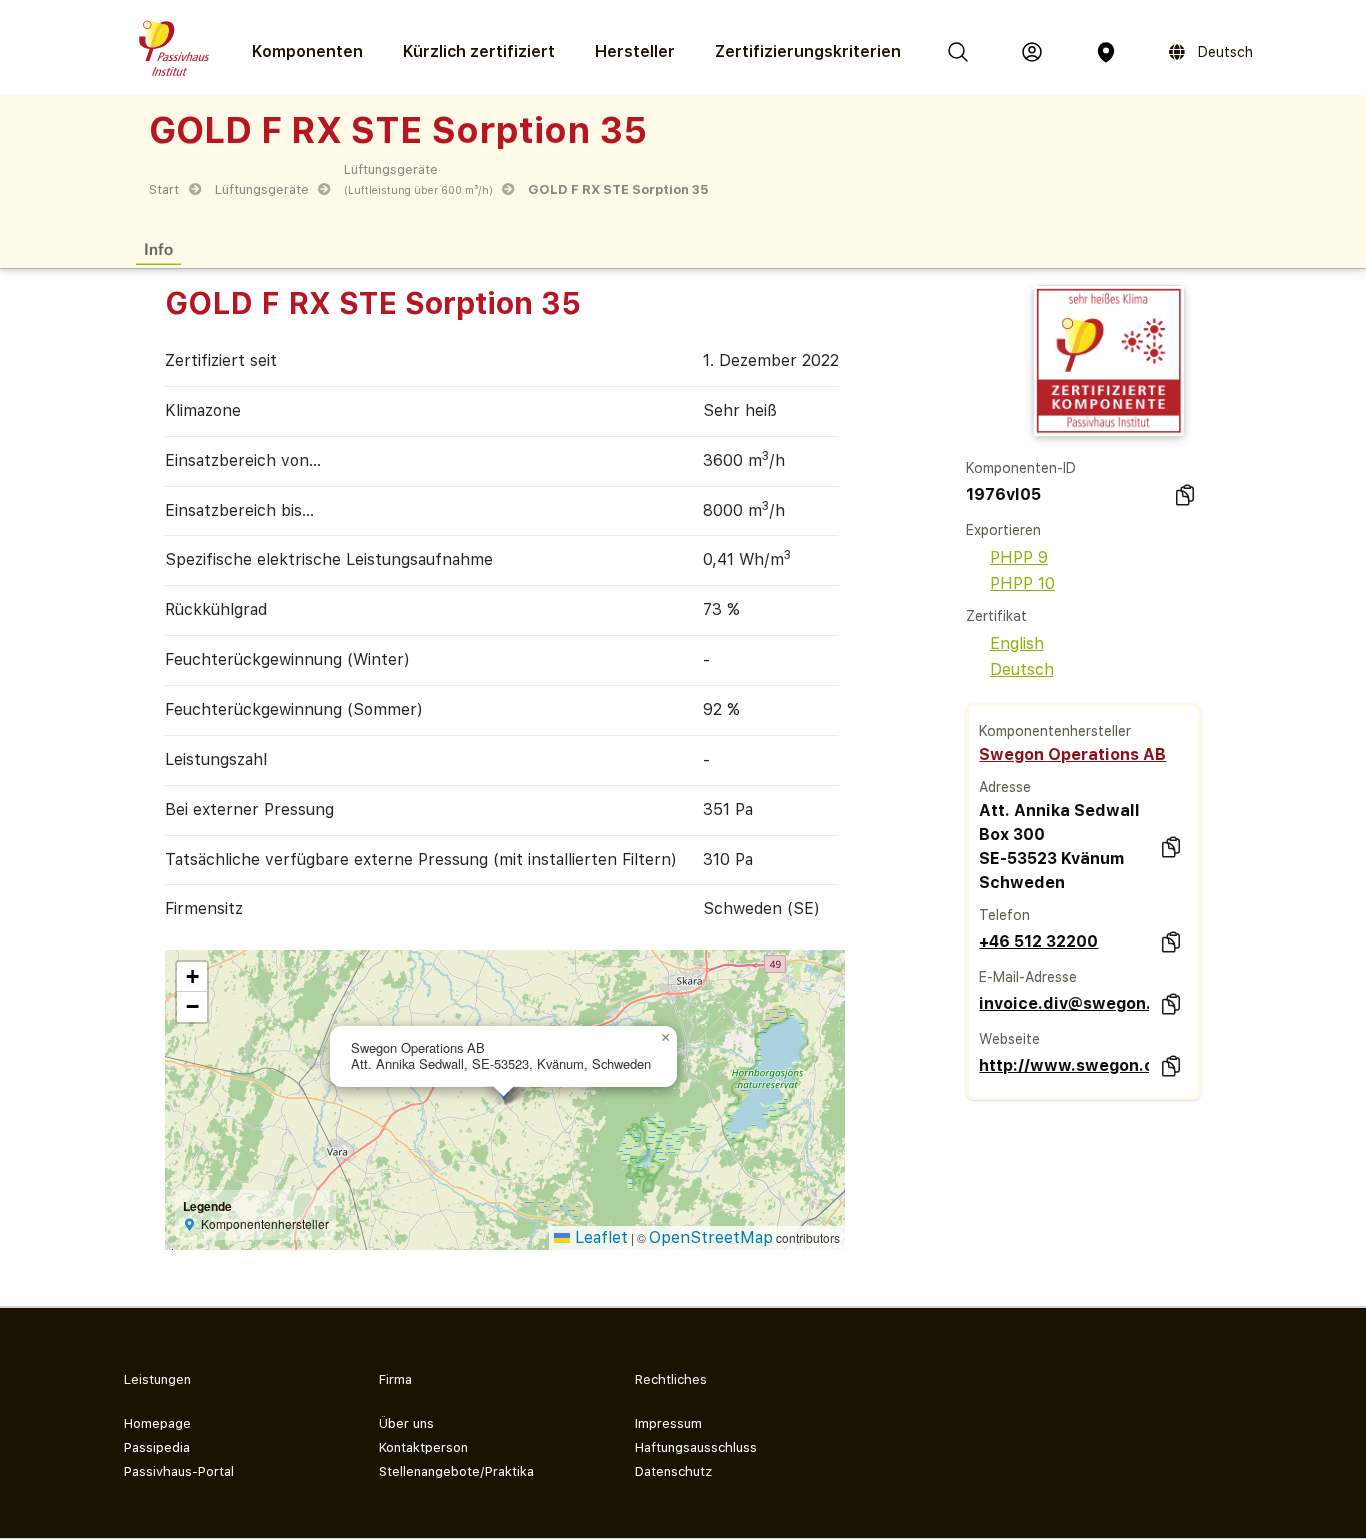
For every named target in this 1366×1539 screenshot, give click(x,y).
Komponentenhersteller (1055, 731)
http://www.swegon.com (1064, 1065)
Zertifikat (996, 616)
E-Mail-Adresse (1028, 977)
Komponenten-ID (1021, 468)
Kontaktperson (423, 1447)
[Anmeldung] (1032, 52)
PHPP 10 (1022, 583)
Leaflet (599, 1237)
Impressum (668, 1423)
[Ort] (1106, 52)
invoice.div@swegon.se (1064, 1003)
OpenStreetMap (711, 1237)
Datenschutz (673, 1471)
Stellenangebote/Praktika (456, 1471)
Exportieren (1003, 530)
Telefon (1004, 915)
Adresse (1005, 787)
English (1017, 643)
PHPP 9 (1019, 557)
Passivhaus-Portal (179, 1471)
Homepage (157, 1423)
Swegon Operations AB (1072, 754)
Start (164, 189)
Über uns (406, 1423)
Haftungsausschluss (696, 1447)
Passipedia (157, 1447)
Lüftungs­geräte (262, 189)
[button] (665, 1038)
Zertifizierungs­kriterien (808, 51)
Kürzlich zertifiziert (479, 51)
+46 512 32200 (1038, 941)
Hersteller (635, 51)
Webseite (1009, 1039)
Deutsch (1022, 669)
